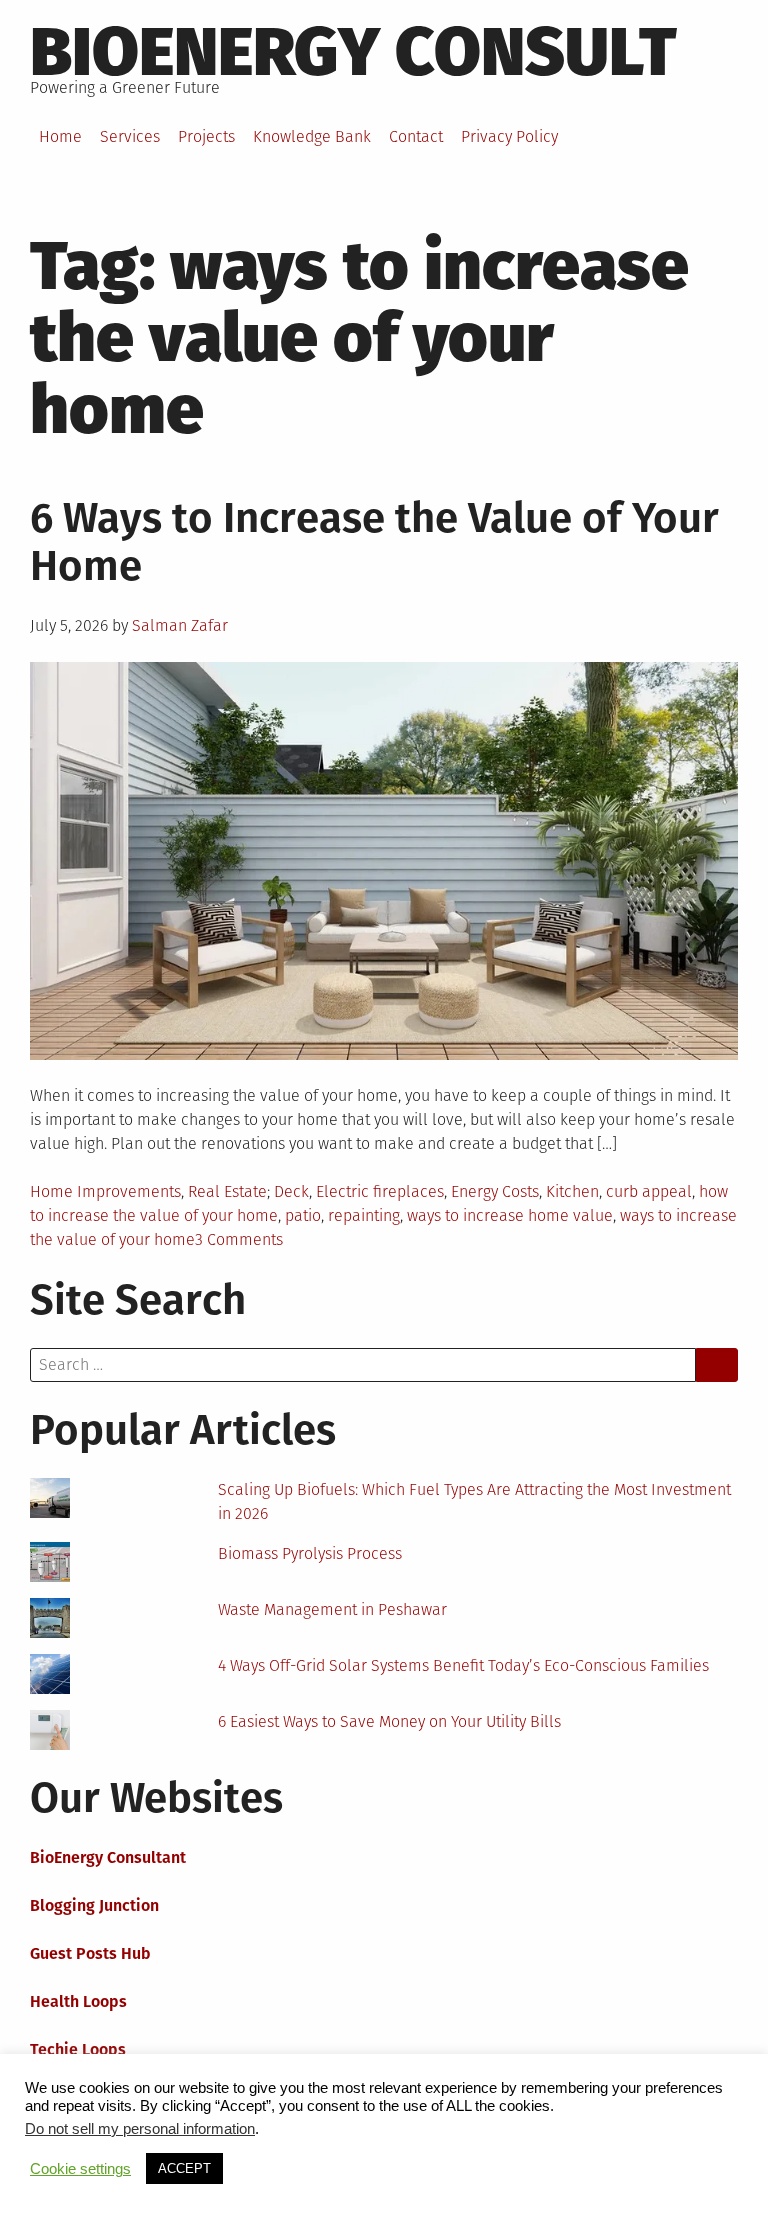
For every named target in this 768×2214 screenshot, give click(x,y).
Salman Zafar (180, 625)
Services (130, 136)
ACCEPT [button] (184, 2168)
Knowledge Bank (312, 136)
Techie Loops (78, 2049)
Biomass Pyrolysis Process (310, 1553)
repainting (364, 1215)
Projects (206, 136)
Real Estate (227, 1191)
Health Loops (78, 2001)
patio (303, 1215)
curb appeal (649, 1191)
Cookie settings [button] (80, 2169)
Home (60, 136)
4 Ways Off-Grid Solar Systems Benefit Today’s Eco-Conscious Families (463, 1665)
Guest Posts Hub (90, 1953)
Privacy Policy (509, 136)
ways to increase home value (510, 1215)
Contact (416, 136)
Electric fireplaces (380, 1191)
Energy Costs (495, 1191)
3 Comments (239, 1239)
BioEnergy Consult (353, 52)
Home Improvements (105, 1191)
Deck (291, 1191)
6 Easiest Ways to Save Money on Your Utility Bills (389, 1721)
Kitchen (572, 1191)
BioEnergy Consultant (108, 1857)
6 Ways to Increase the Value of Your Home (374, 542)
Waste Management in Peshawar (332, 1609)
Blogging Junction (94, 1905)
